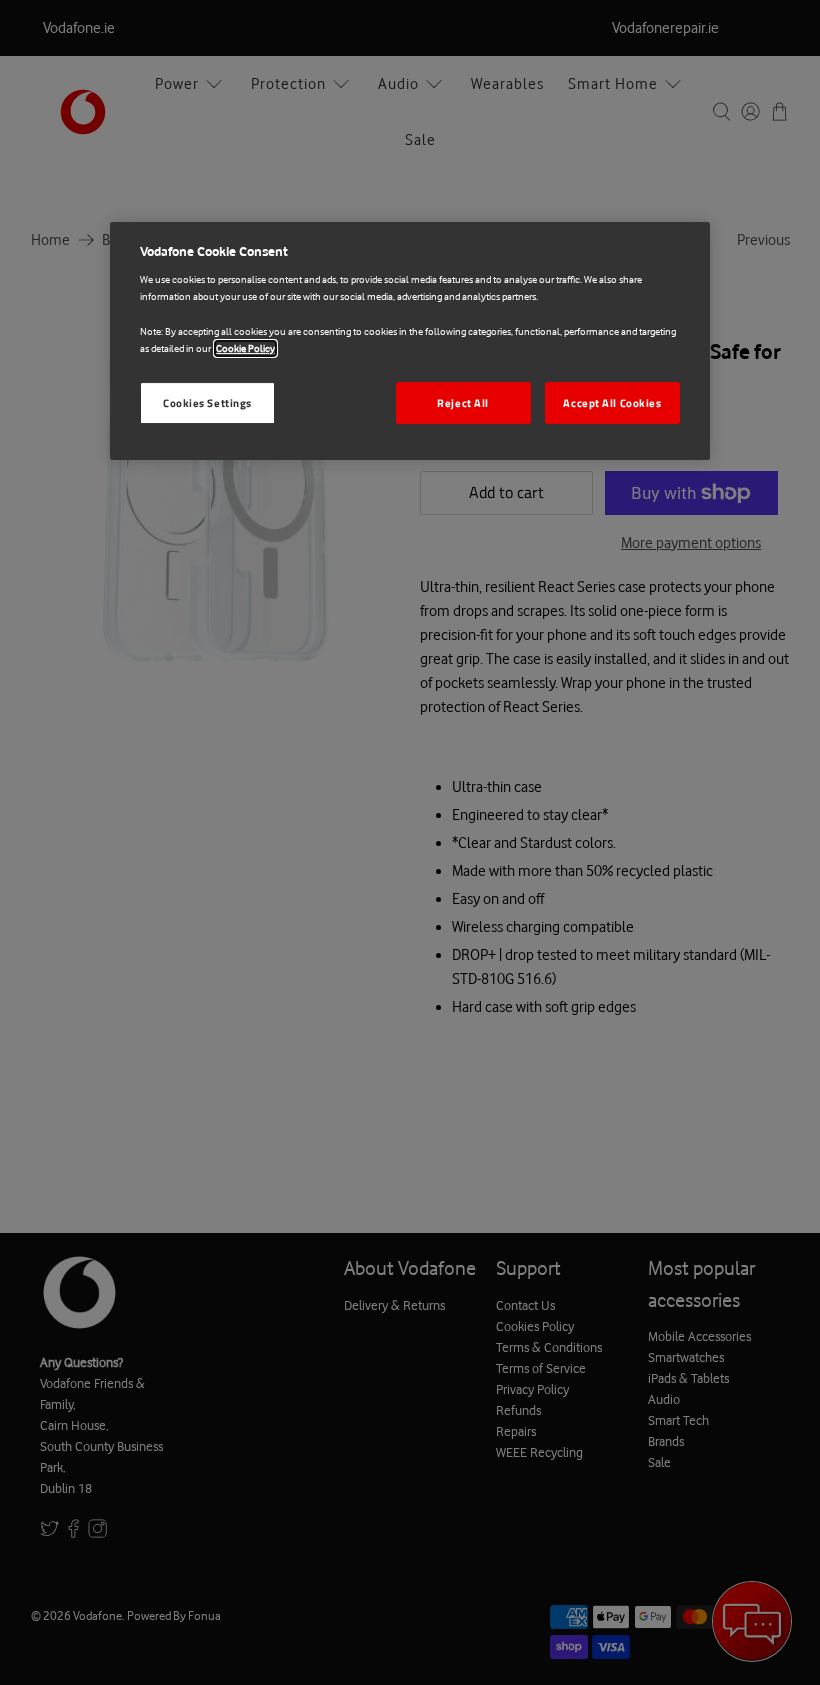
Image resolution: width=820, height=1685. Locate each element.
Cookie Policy (245, 348)
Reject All (463, 402)
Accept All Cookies (612, 402)
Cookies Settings (207, 402)
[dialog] (410, 341)
